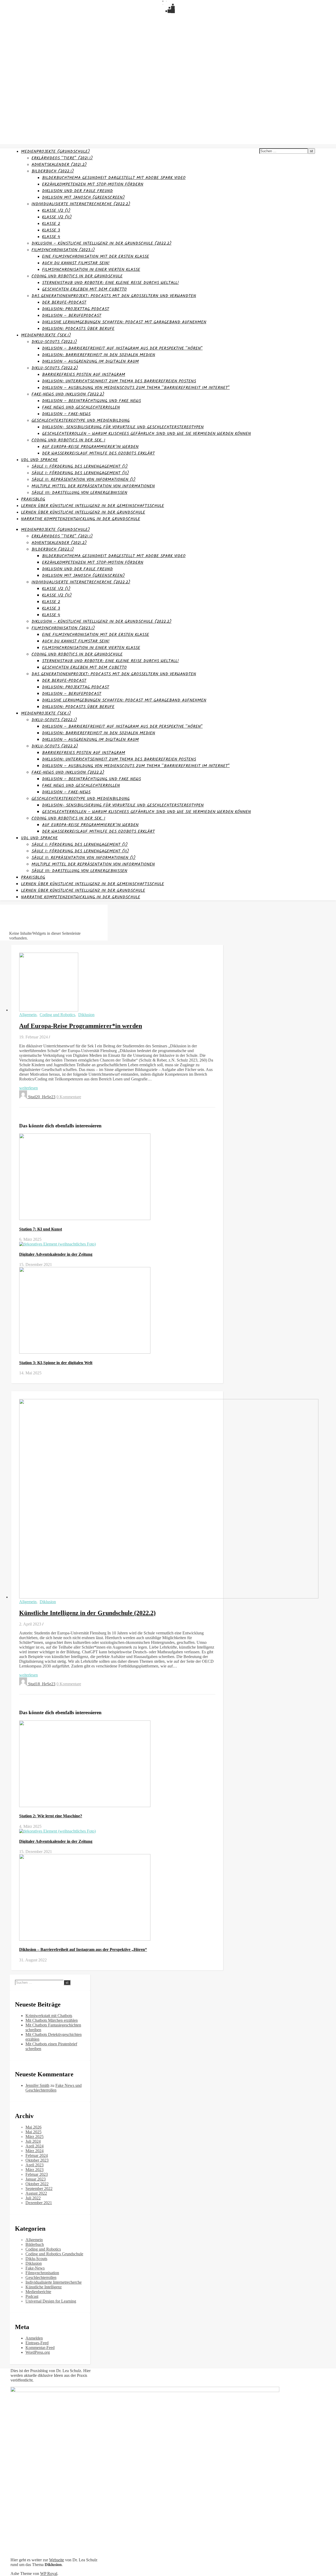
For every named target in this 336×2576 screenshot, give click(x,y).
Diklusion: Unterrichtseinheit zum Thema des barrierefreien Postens (119, 381)
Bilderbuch (35, 2244)
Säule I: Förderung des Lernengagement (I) (80, 466)
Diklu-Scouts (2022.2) (55, 368)
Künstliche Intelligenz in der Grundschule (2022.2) (87, 1613)
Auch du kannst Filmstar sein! (76, 263)
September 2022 (39, 2189)
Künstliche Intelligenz (44, 2287)
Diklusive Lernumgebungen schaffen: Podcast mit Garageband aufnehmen (124, 322)
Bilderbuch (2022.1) (53, 171)
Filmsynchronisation (42, 2273)
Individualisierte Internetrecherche (54, 2282)
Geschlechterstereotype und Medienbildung (81, 421)
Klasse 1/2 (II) (57, 217)
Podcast (32, 2296)
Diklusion (86, 1015)
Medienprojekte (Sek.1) (46, 335)
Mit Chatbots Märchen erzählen (52, 2020)
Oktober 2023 (37, 2160)
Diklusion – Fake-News (66, 414)
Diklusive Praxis (15, 16)
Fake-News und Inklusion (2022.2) (68, 394)
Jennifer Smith (37, 2085)
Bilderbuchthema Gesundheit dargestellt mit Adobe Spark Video (114, 178)
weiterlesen (28, 1088)
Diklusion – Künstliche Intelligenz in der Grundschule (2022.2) (101, 243)
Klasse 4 (51, 237)
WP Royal (49, 2574)
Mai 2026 (33, 2127)
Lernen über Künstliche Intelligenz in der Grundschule (83, 512)
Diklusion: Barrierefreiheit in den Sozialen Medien (99, 355)
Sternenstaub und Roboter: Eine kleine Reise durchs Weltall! (110, 283)
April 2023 (35, 2165)
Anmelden (34, 2338)
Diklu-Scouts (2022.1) (54, 342)
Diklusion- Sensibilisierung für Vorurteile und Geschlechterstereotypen (123, 427)
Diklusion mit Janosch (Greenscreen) (83, 197)
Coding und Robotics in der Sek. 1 (68, 440)
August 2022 (36, 2193)
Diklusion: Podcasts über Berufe (78, 329)
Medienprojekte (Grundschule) (55, 152)
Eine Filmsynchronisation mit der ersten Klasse (96, 257)
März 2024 (35, 2151)
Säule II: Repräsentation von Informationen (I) (83, 480)
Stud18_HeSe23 (42, 1684)
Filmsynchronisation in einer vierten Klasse (91, 270)
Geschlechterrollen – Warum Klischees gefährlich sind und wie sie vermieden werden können (146, 434)
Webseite (57, 2560)
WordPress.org (38, 2352)
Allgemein (28, 1015)
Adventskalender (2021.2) (59, 165)
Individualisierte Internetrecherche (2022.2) (81, 204)
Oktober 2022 (37, 2184)
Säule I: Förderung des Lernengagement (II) (80, 473)
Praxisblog (33, 499)
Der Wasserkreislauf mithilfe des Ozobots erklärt (98, 453)
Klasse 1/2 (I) (56, 211)
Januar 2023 (36, 2179)
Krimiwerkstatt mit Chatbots (49, 2016)
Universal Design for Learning (51, 2301)
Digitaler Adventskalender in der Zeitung (56, 1254)
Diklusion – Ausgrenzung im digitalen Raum (90, 361)
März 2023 (35, 2170)
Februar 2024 (37, 2155)
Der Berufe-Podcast (64, 302)
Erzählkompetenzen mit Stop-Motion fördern (93, 184)
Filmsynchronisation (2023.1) (63, 250)
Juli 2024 (33, 2141)
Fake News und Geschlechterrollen (81, 407)
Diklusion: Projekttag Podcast (76, 309)
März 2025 (35, 2137)
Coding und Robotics (57, 1015)
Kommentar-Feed (40, 2348)
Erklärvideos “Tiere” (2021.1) (62, 158)
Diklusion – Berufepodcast (72, 316)
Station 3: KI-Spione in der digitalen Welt (56, 1363)
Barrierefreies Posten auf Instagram (84, 375)
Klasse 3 (51, 230)
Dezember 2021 (39, 2203)
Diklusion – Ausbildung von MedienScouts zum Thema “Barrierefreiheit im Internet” (136, 388)
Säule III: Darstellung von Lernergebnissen (79, 493)
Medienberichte (38, 2292)
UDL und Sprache (39, 460)
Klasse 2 (51, 224)
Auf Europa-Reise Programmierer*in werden (90, 447)
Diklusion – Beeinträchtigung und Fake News (91, 401)
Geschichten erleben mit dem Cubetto (84, 289)
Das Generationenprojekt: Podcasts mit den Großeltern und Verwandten (114, 296)
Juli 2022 (33, 2198)
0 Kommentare (69, 1097)
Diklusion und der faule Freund (77, 191)
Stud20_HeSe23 (42, 1097)
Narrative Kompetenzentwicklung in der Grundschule (81, 519)
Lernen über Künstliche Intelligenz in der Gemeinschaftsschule (93, 506)
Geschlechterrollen (41, 2277)
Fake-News (35, 2268)
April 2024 (35, 2146)
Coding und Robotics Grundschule (54, 2254)
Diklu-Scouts (36, 2259)
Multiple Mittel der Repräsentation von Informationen (93, 486)
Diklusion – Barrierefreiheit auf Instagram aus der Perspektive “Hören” (122, 348)
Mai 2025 (33, 2132)
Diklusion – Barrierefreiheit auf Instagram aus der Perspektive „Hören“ (83, 1949)
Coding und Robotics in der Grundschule (77, 276)
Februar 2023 (37, 2174)
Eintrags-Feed (37, 2343)
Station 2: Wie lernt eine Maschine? (51, 1816)
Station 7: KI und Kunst (41, 1229)
